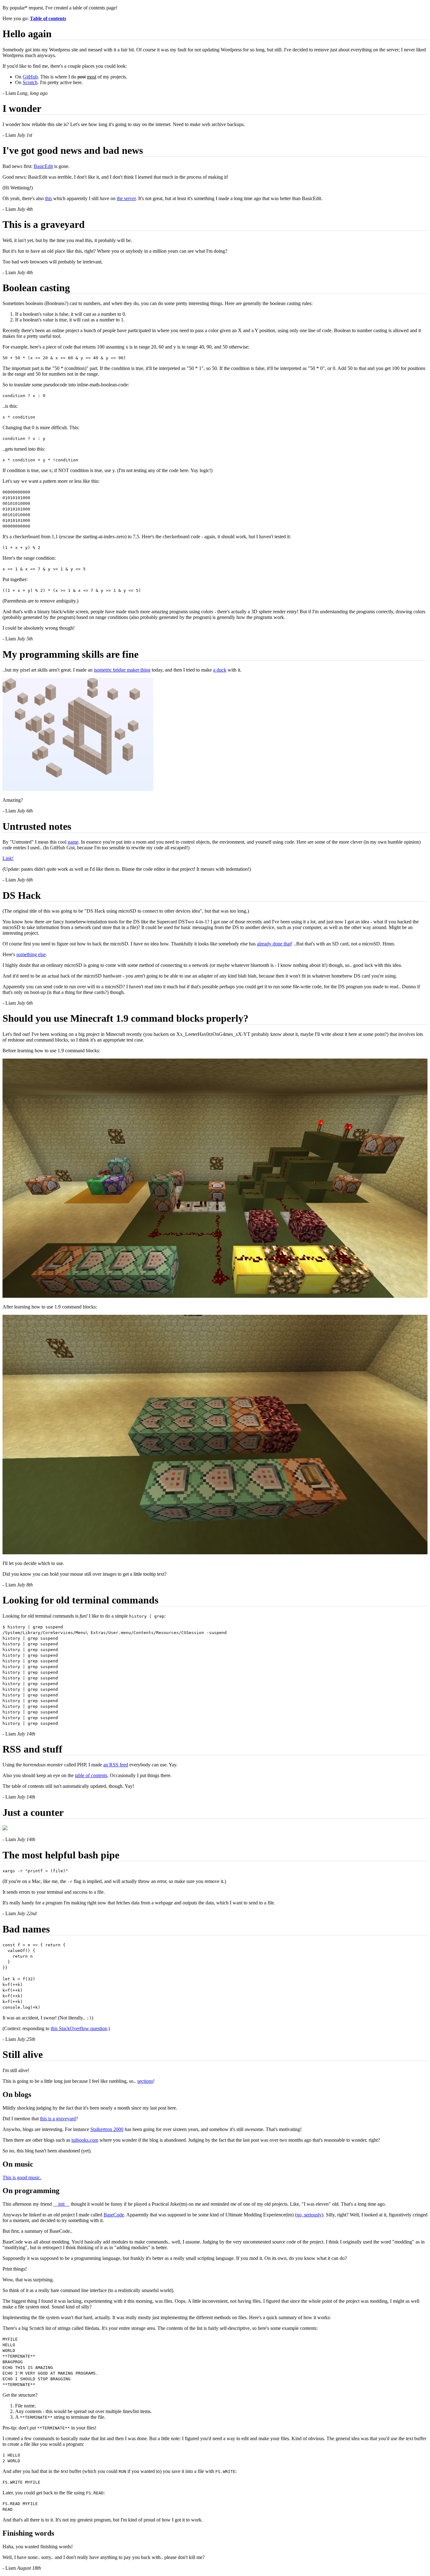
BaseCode (114, 2215)
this (48, 198)
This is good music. (22, 2177)
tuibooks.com (85, 2140)
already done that (274, 944)
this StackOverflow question (79, 2028)
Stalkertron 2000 (107, 2129)
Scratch (30, 82)
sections (145, 2081)
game (73, 842)
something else (31, 954)
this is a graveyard (58, 2119)
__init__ (61, 2204)
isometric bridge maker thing (122, 670)
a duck (220, 670)
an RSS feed (116, 1765)
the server (126, 198)
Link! (8, 858)
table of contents (91, 1775)
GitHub (30, 77)
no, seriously (309, 2215)
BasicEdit (43, 166)
